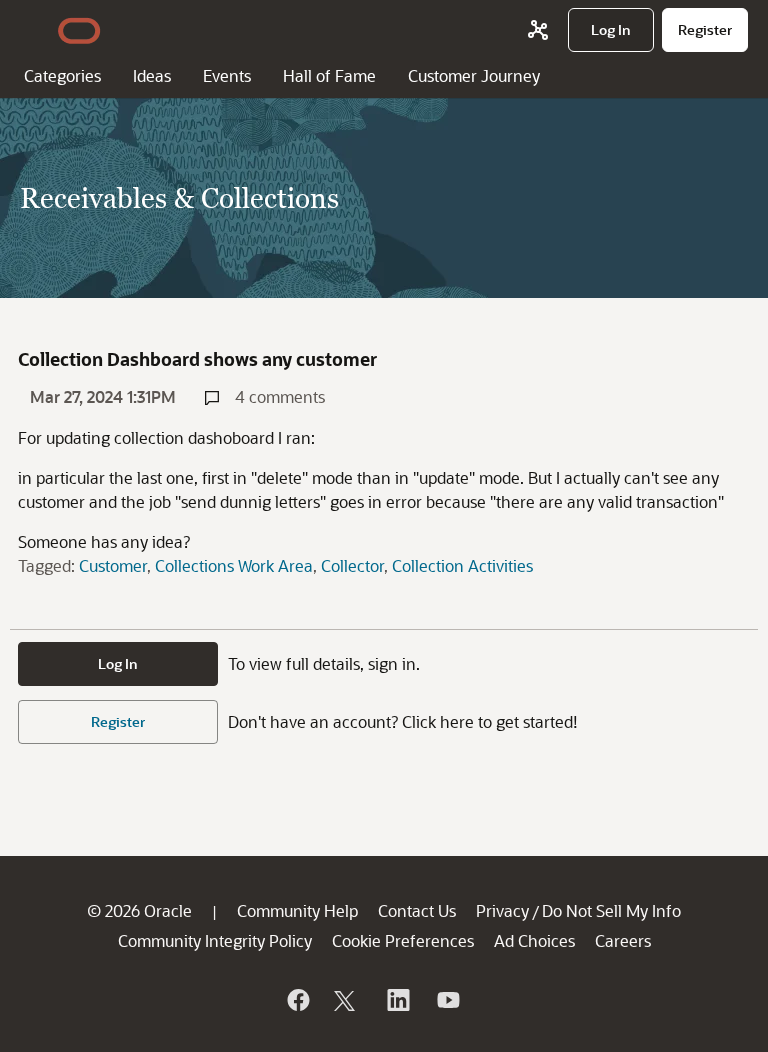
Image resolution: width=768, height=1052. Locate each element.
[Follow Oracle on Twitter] (347, 1000)
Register (118, 721)
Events (227, 75)
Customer (113, 565)
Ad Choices (534, 940)
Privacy (502, 910)
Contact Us (417, 910)
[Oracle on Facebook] (297, 1000)
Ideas (152, 75)
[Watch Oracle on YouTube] (447, 1000)
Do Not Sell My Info (611, 910)
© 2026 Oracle (139, 910)
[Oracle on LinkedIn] (397, 1000)
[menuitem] (611, 30)
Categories (62, 75)
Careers (623, 940)
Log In (118, 663)
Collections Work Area (234, 565)
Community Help (297, 910)
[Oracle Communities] (538, 30)
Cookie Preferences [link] (403, 940)
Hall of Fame (329, 75)
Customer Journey (474, 75)
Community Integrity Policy (215, 940)
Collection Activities (462, 565)
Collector (352, 565)
